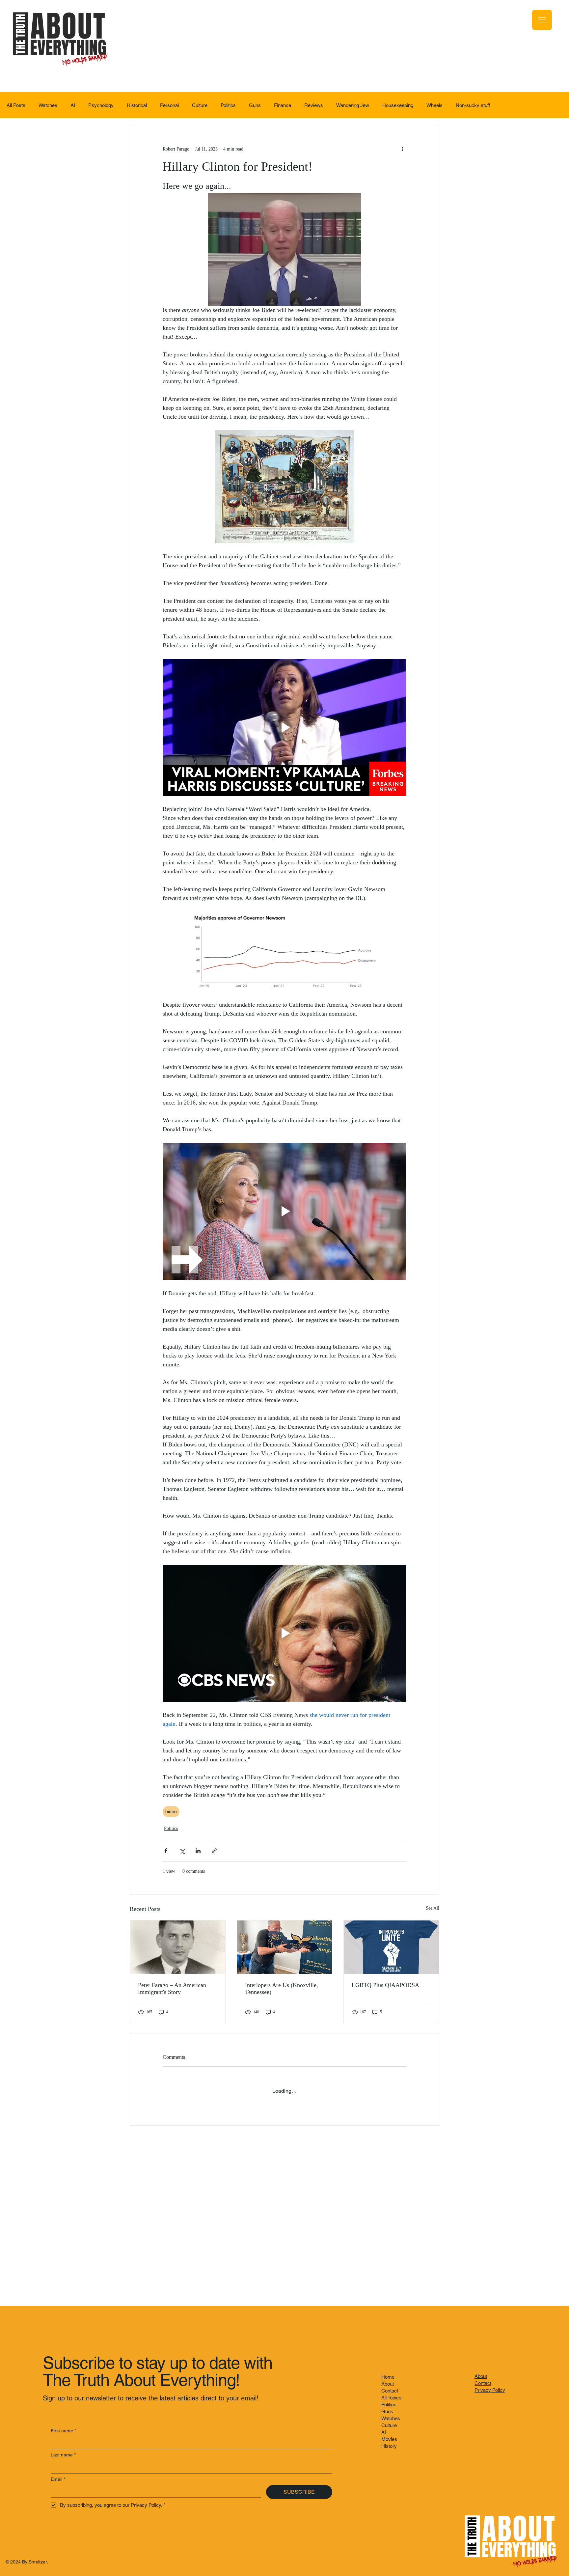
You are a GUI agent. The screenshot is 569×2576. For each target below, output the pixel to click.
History (389, 2446)
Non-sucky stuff (473, 105)
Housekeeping (398, 105)
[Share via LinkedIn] (198, 1851)
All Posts (16, 105)
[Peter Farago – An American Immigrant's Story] (178, 1947)
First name (63, 2431)
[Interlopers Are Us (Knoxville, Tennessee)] (285, 1947)
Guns (255, 105)
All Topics (391, 2398)
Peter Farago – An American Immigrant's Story (172, 1988)
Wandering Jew (353, 105)
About (388, 2384)
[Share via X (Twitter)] (182, 1851)
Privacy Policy (490, 2390)
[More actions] (402, 149)
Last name (63, 2455)
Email (58, 2479)
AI (73, 105)
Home (388, 2377)
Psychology (101, 105)
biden (171, 1811)
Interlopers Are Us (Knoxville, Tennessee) (282, 1988)
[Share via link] (214, 1851)
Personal (169, 105)
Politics (228, 105)
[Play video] (284, 727)
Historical (137, 105)
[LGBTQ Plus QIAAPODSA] (391, 1947)
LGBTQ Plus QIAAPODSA (385, 1985)
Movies (389, 2439)
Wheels (434, 105)
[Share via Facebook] (166, 1851)
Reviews (314, 105)
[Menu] (542, 20)
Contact (390, 2391)
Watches (48, 105)
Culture (200, 105)
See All (433, 1908)
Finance (283, 105)
